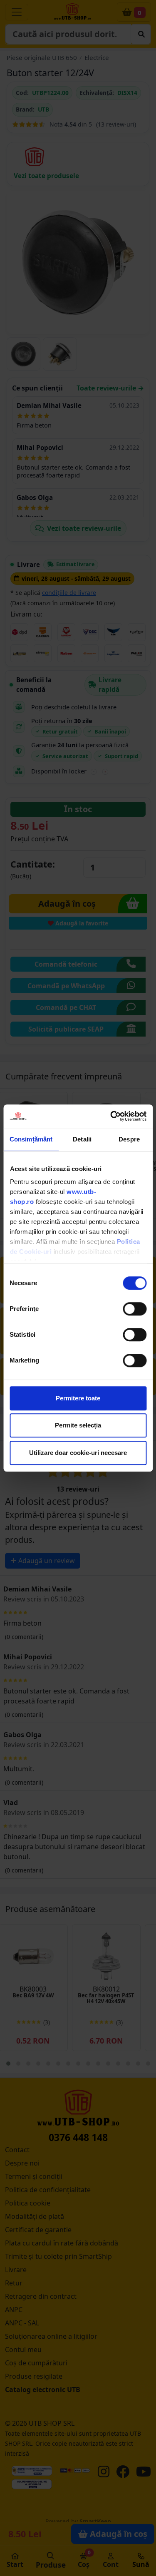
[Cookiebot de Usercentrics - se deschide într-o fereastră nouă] (111, 1116)
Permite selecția (78, 1425)
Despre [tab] (129, 1139)
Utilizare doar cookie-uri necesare (78, 1453)
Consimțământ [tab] (31, 1139)
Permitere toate (78, 1398)
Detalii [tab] (82, 1139)
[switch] (135, 1309)
